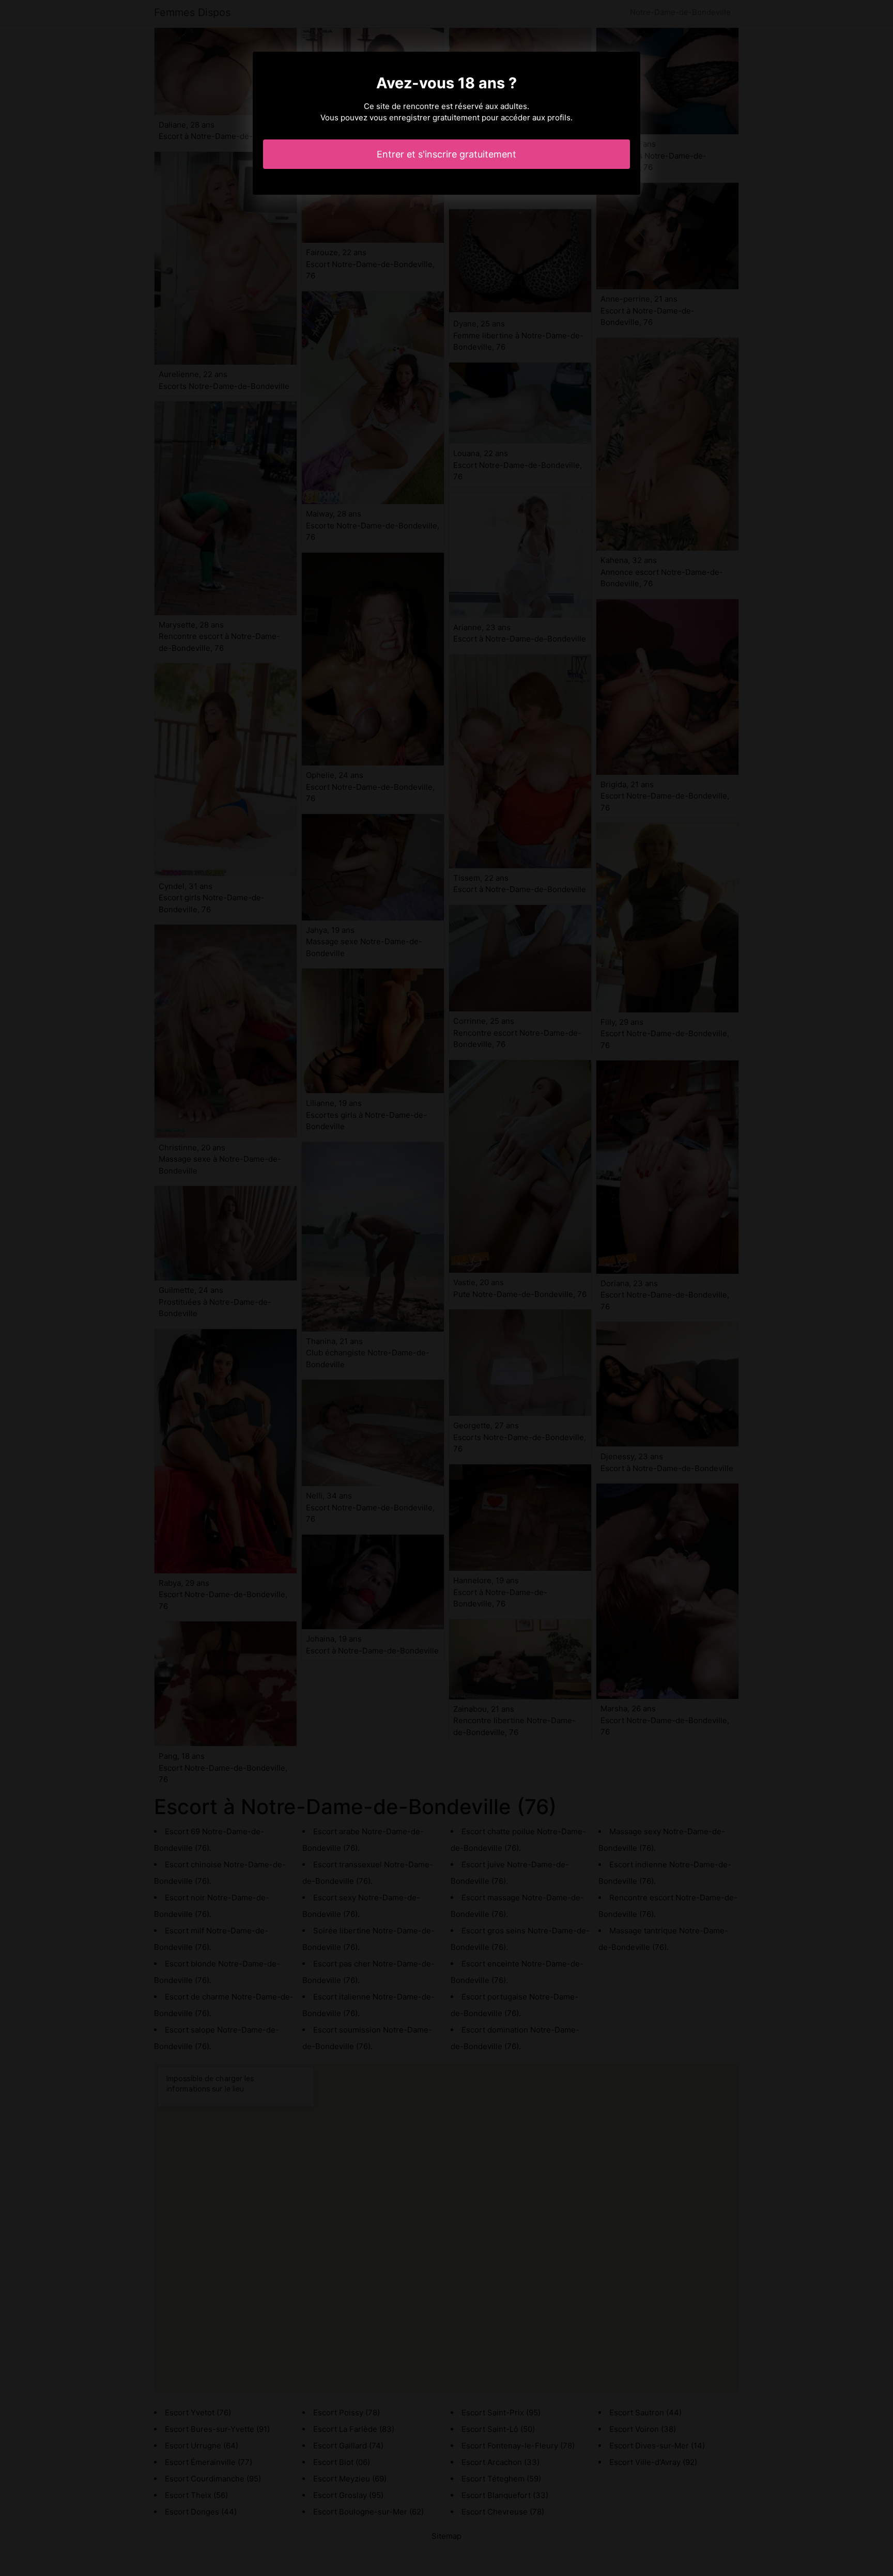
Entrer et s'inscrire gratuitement (446, 154)
